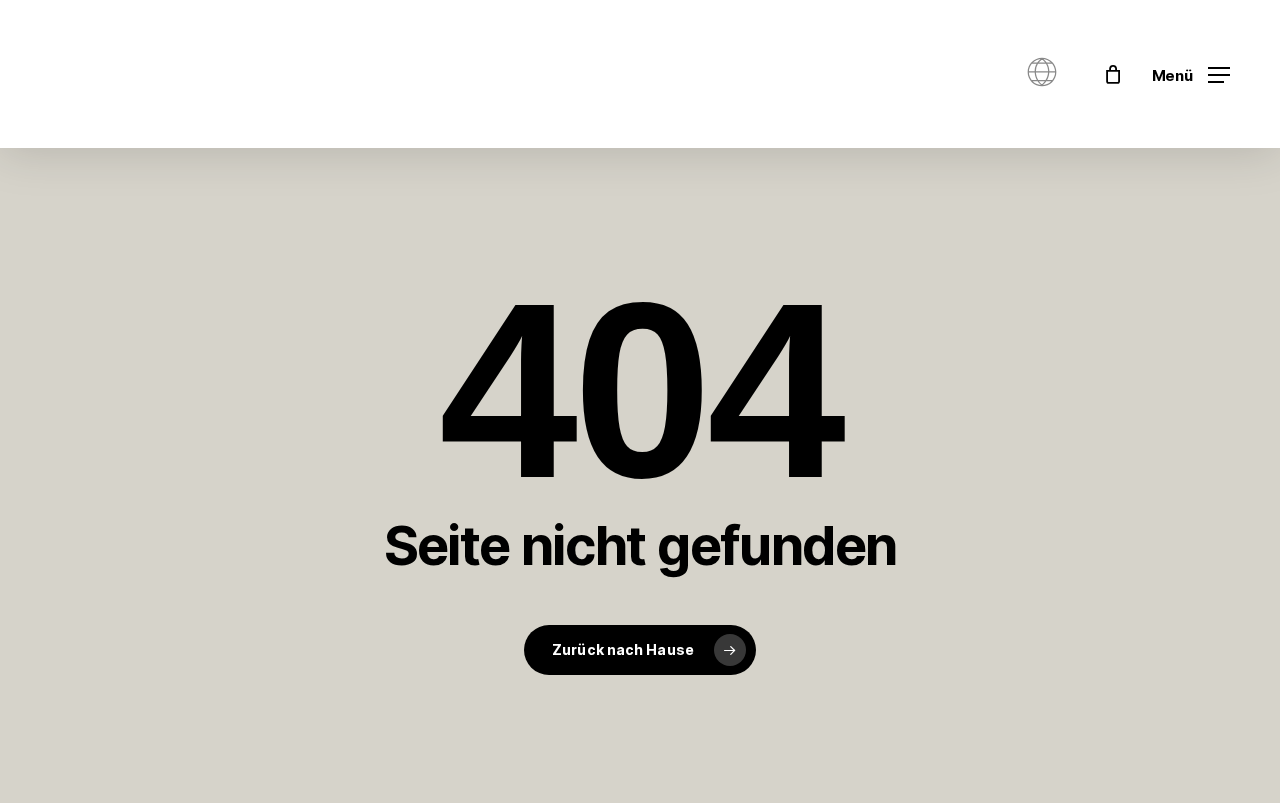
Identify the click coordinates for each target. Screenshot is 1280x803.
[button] (1191, 74)
